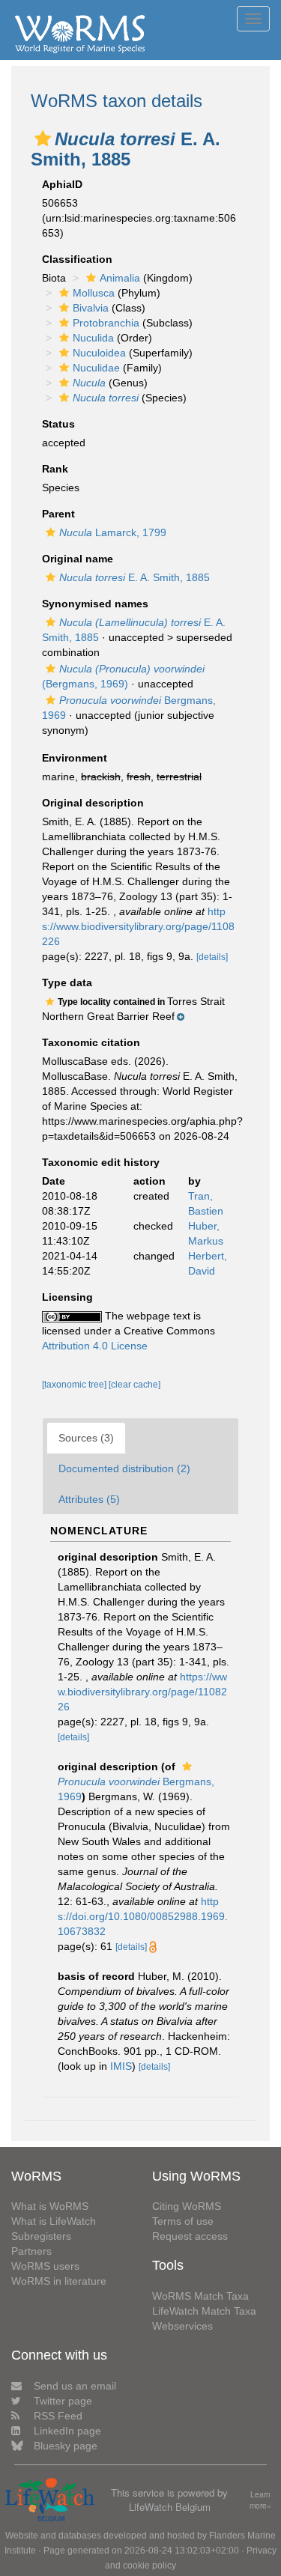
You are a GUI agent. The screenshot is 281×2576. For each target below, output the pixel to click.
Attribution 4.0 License (95, 1346)
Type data (67, 982)
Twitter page (63, 2401)
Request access (190, 2236)
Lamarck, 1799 (113, 532)
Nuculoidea (99, 353)
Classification (77, 259)
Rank (55, 469)
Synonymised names (95, 604)
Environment (75, 758)
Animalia (120, 278)
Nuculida (93, 338)
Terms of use (183, 2221)
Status (58, 424)
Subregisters (41, 2236)
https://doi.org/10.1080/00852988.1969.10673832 (143, 1916)
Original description (93, 803)
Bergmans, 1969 (136, 1789)
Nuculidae (96, 368)
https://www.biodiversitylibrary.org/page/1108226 (138, 926)
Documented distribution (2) (124, 1468)
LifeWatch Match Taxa (204, 2311)
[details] (212, 957)
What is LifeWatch (54, 2221)
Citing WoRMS (187, 2206)
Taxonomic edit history (101, 1162)
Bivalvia (91, 308)
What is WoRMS (50, 2206)
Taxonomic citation (91, 1042)
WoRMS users (45, 2266)
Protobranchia (106, 323)
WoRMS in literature (59, 2281)
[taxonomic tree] (75, 1385)
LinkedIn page (67, 2431)
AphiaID (62, 184)
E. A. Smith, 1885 (135, 577)
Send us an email (75, 2386)
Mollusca (94, 293)
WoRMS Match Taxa (200, 2296)
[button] (43, 139)
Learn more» (260, 2500)
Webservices (182, 2326)
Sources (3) (86, 1438)
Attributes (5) (89, 1499)
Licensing (67, 1297)
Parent (58, 514)
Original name (78, 559)
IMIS (121, 2066)
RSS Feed (58, 2416)
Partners (31, 2251)
